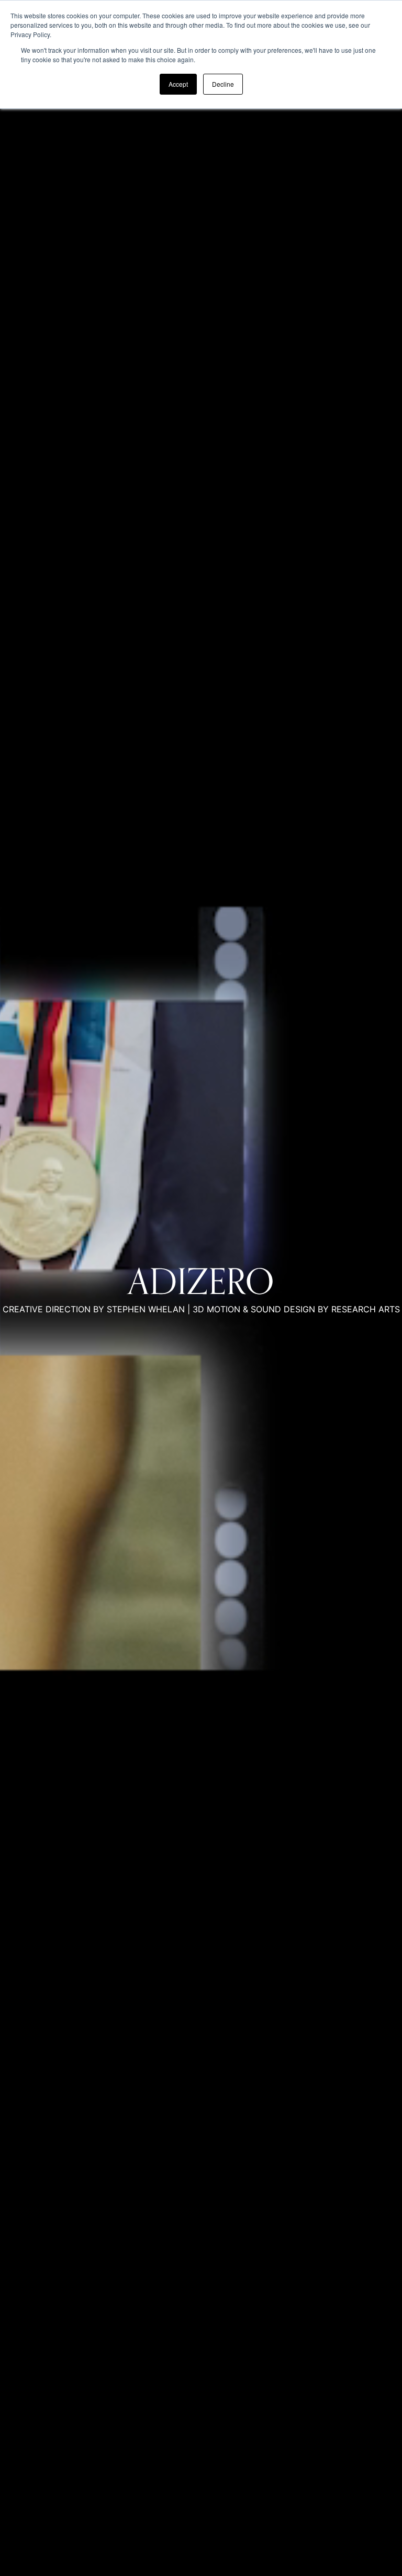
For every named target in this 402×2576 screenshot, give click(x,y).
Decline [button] (223, 84)
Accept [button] (178, 84)
